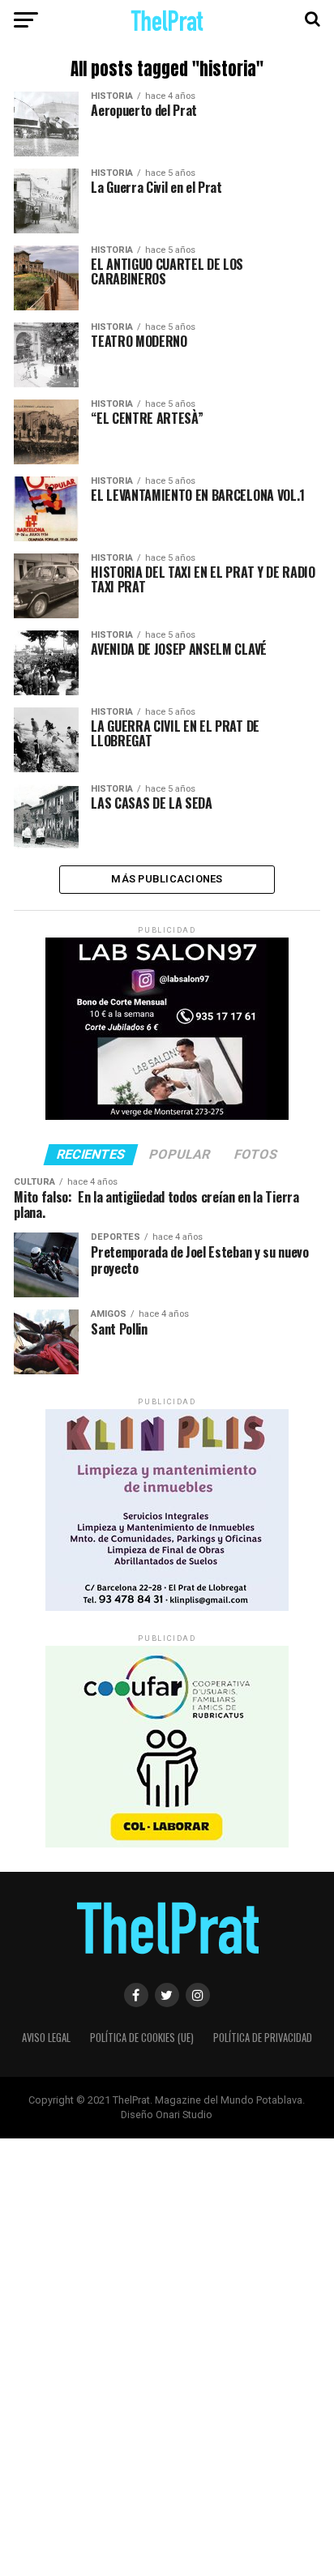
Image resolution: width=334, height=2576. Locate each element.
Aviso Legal (46, 2038)
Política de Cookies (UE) (142, 2038)
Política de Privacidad (263, 2038)
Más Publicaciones (167, 879)
